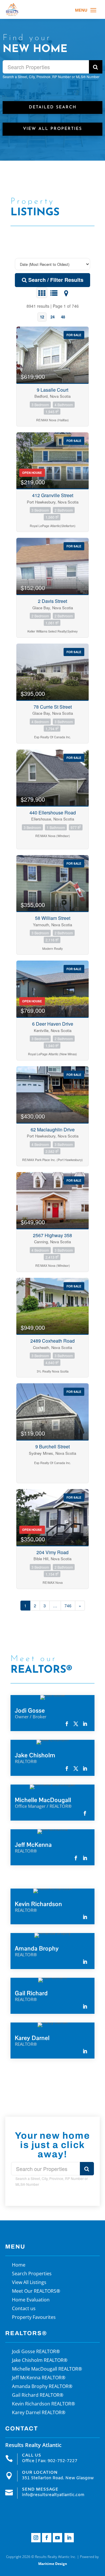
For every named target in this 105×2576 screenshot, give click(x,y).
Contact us (24, 2309)
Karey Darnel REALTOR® (39, 2413)
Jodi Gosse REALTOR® (36, 2352)
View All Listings (29, 2283)
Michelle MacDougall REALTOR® (47, 2369)
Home (19, 2265)
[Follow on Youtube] (57, 2538)
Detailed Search (53, 107)
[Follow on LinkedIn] (69, 2538)
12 (42, 317)
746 (68, 1606)
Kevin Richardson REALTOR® (43, 2404)
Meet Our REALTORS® (36, 2292)
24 (52, 317)
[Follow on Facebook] (47, 2538)
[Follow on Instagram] (36, 2538)
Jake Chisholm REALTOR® (40, 2361)
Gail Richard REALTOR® (38, 2396)
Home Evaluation (31, 2300)
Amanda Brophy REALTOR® (42, 2387)
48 (63, 317)
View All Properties (52, 129)
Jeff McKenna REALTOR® (39, 2378)
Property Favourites (34, 2318)
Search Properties (32, 2274)
